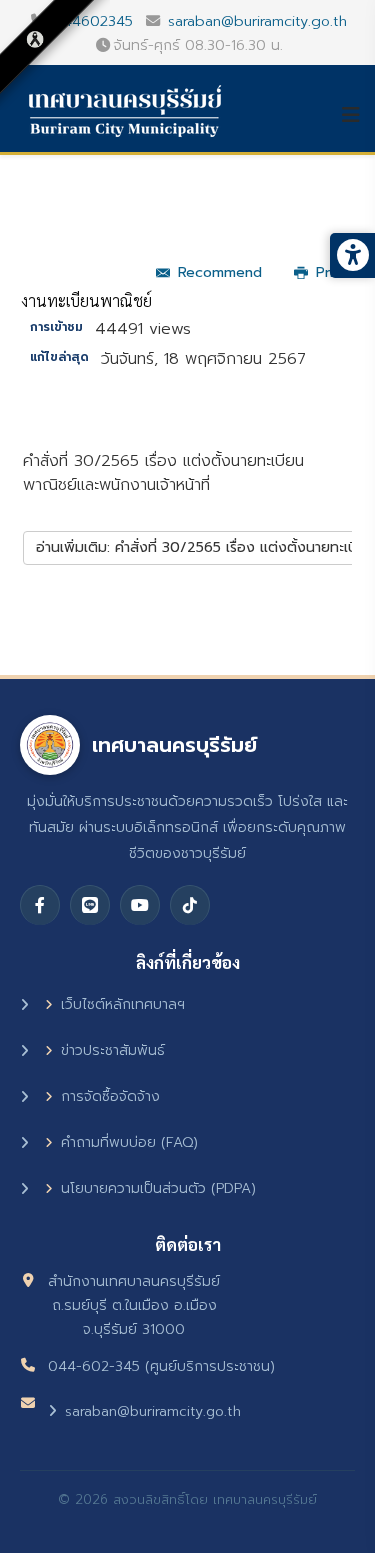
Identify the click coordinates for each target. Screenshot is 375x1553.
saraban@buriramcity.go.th (257, 21)
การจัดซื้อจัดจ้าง (110, 1096)
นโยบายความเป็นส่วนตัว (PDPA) (158, 1188)
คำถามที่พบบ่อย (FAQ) (129, 1142)
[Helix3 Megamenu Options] (358, 115)
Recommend (220, 272)
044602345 (93, 21)
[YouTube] (140, 905)
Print (331, 272)
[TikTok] (190, 905)
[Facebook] (40, 905)
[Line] (90, 905)
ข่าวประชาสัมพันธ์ (113, 1050)
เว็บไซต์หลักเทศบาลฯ (123, 1004)
